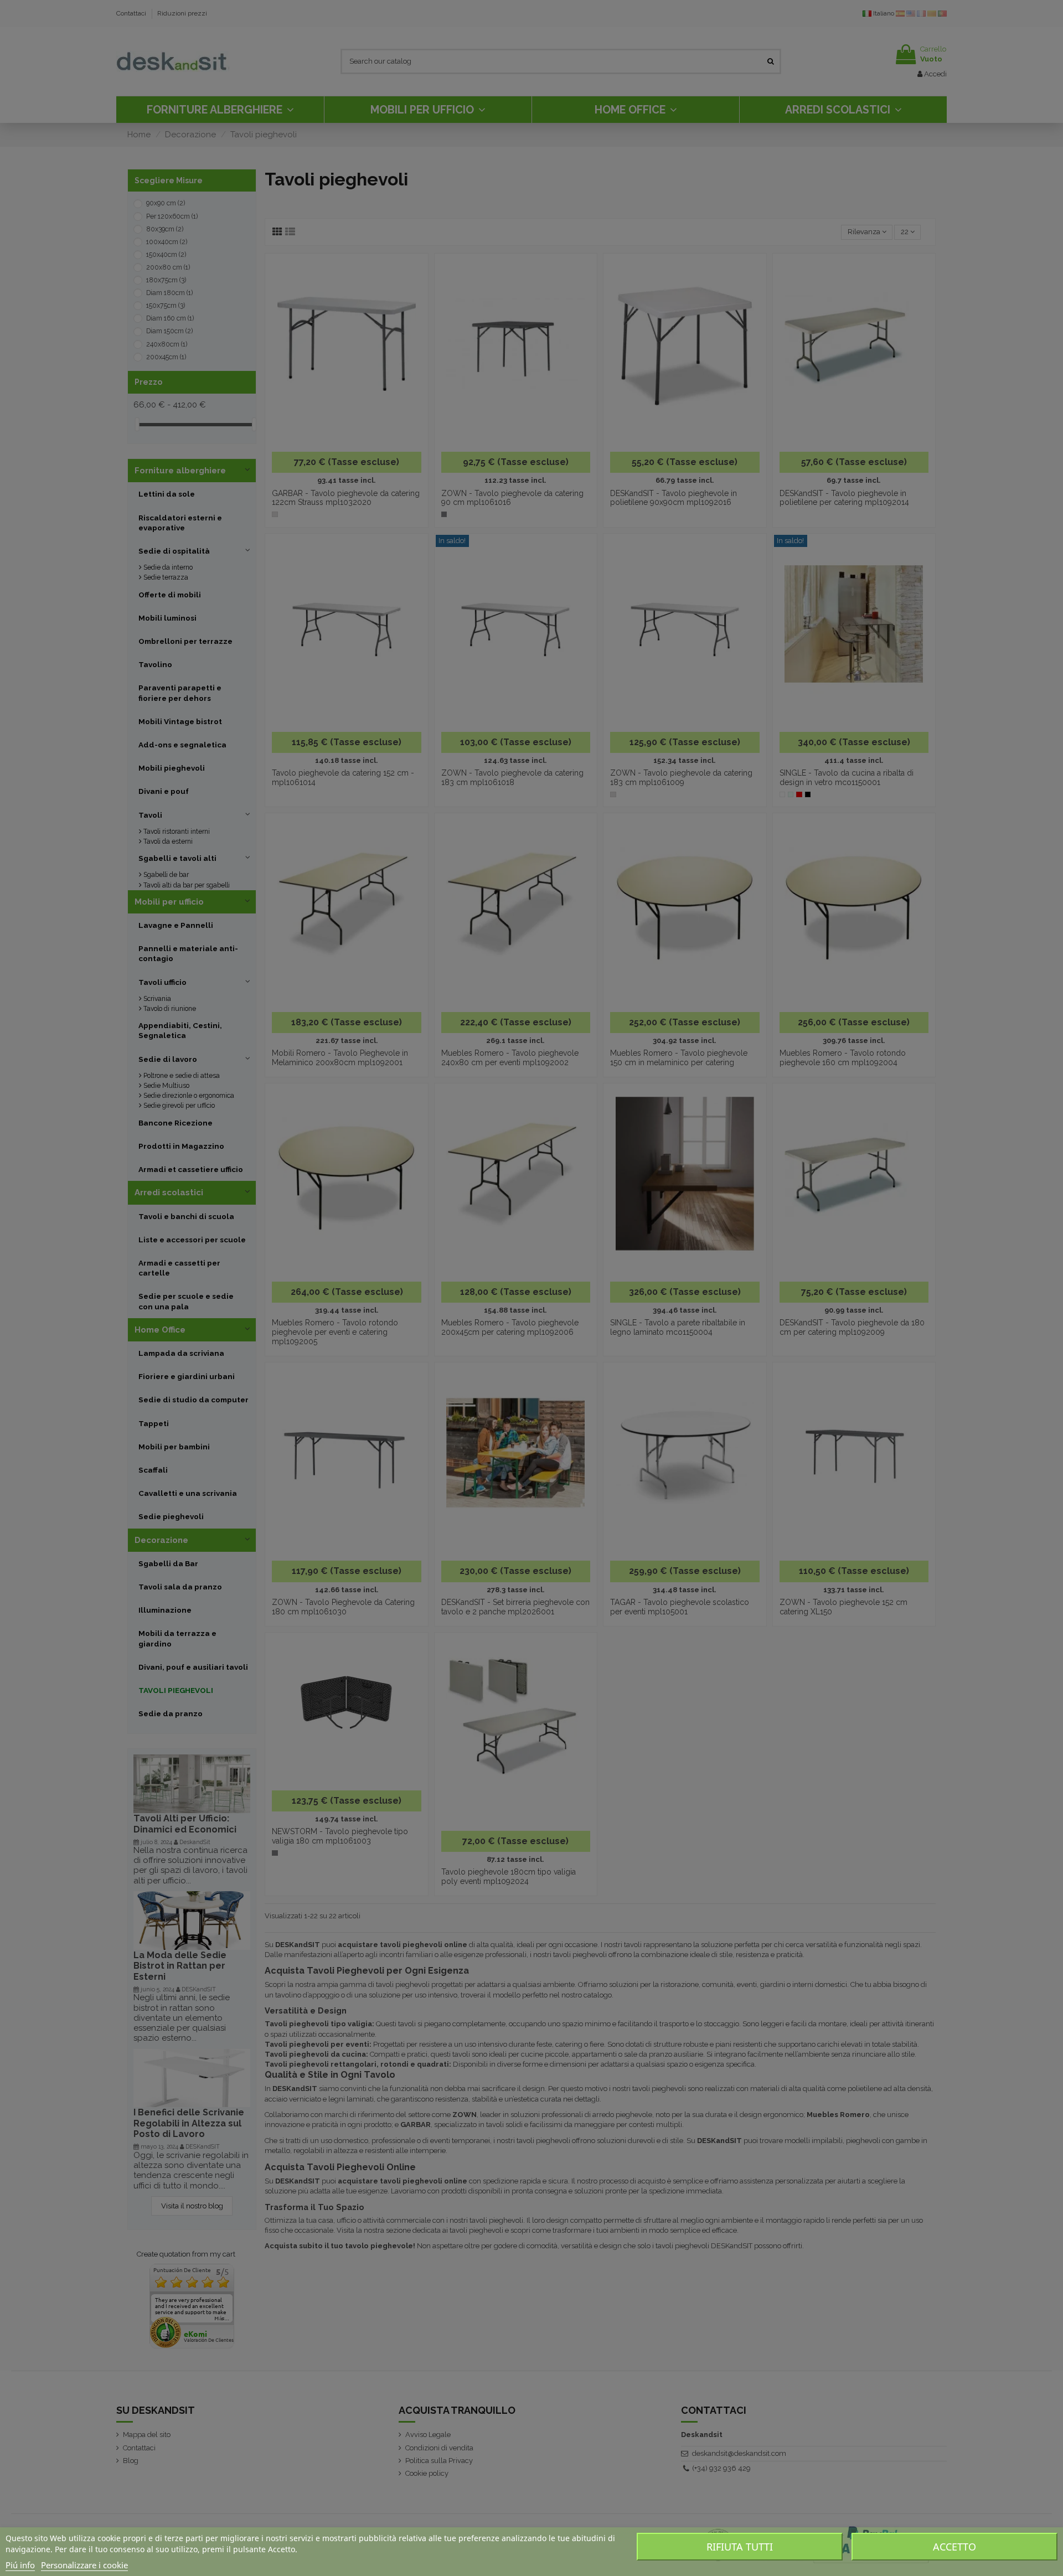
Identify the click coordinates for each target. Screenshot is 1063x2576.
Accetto (954, 2547)
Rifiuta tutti (740, 2547)
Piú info (20, 2565)
